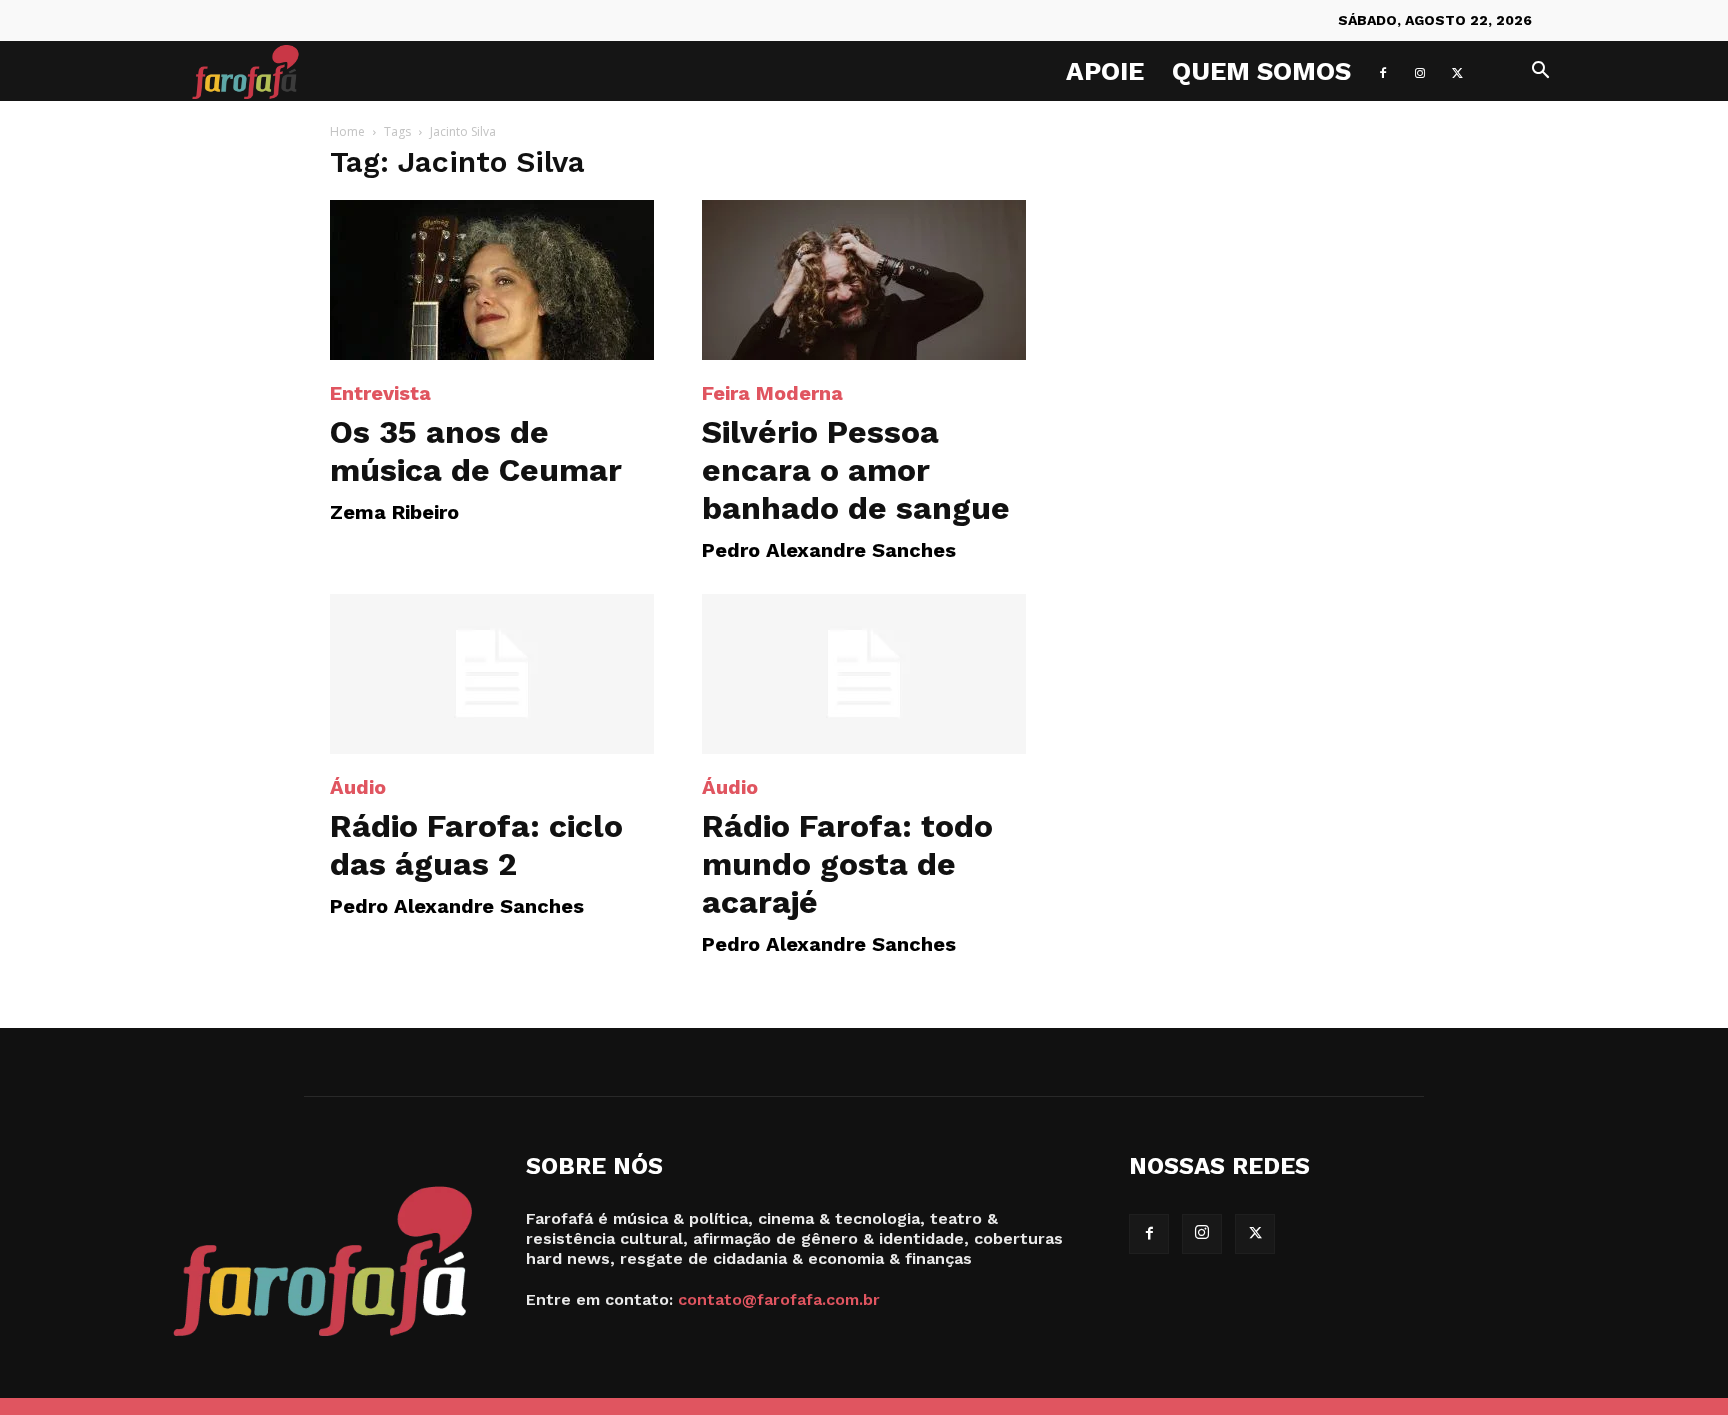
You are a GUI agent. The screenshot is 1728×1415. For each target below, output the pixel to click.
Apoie (1105, 71)
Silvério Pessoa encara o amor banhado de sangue (856, 470)
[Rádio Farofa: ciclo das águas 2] (492, 674)
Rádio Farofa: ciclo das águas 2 (476, 845)
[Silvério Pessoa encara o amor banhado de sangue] (864, 280)
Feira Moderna (772, 393)
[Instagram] (1420, 71)
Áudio (358, 787)
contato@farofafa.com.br (779, 1299)
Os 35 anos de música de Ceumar (476, 451)
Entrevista (380, 393)
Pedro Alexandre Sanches (829, 550)
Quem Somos (1261, 71)
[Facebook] (1383, 71)
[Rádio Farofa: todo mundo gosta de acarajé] (864, 674)
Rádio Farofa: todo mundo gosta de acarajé (847, 864)
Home (347, 131)
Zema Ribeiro (394, 512)
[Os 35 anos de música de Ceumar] (492, 280)
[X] (1457, 71)
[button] (1540, 72)
